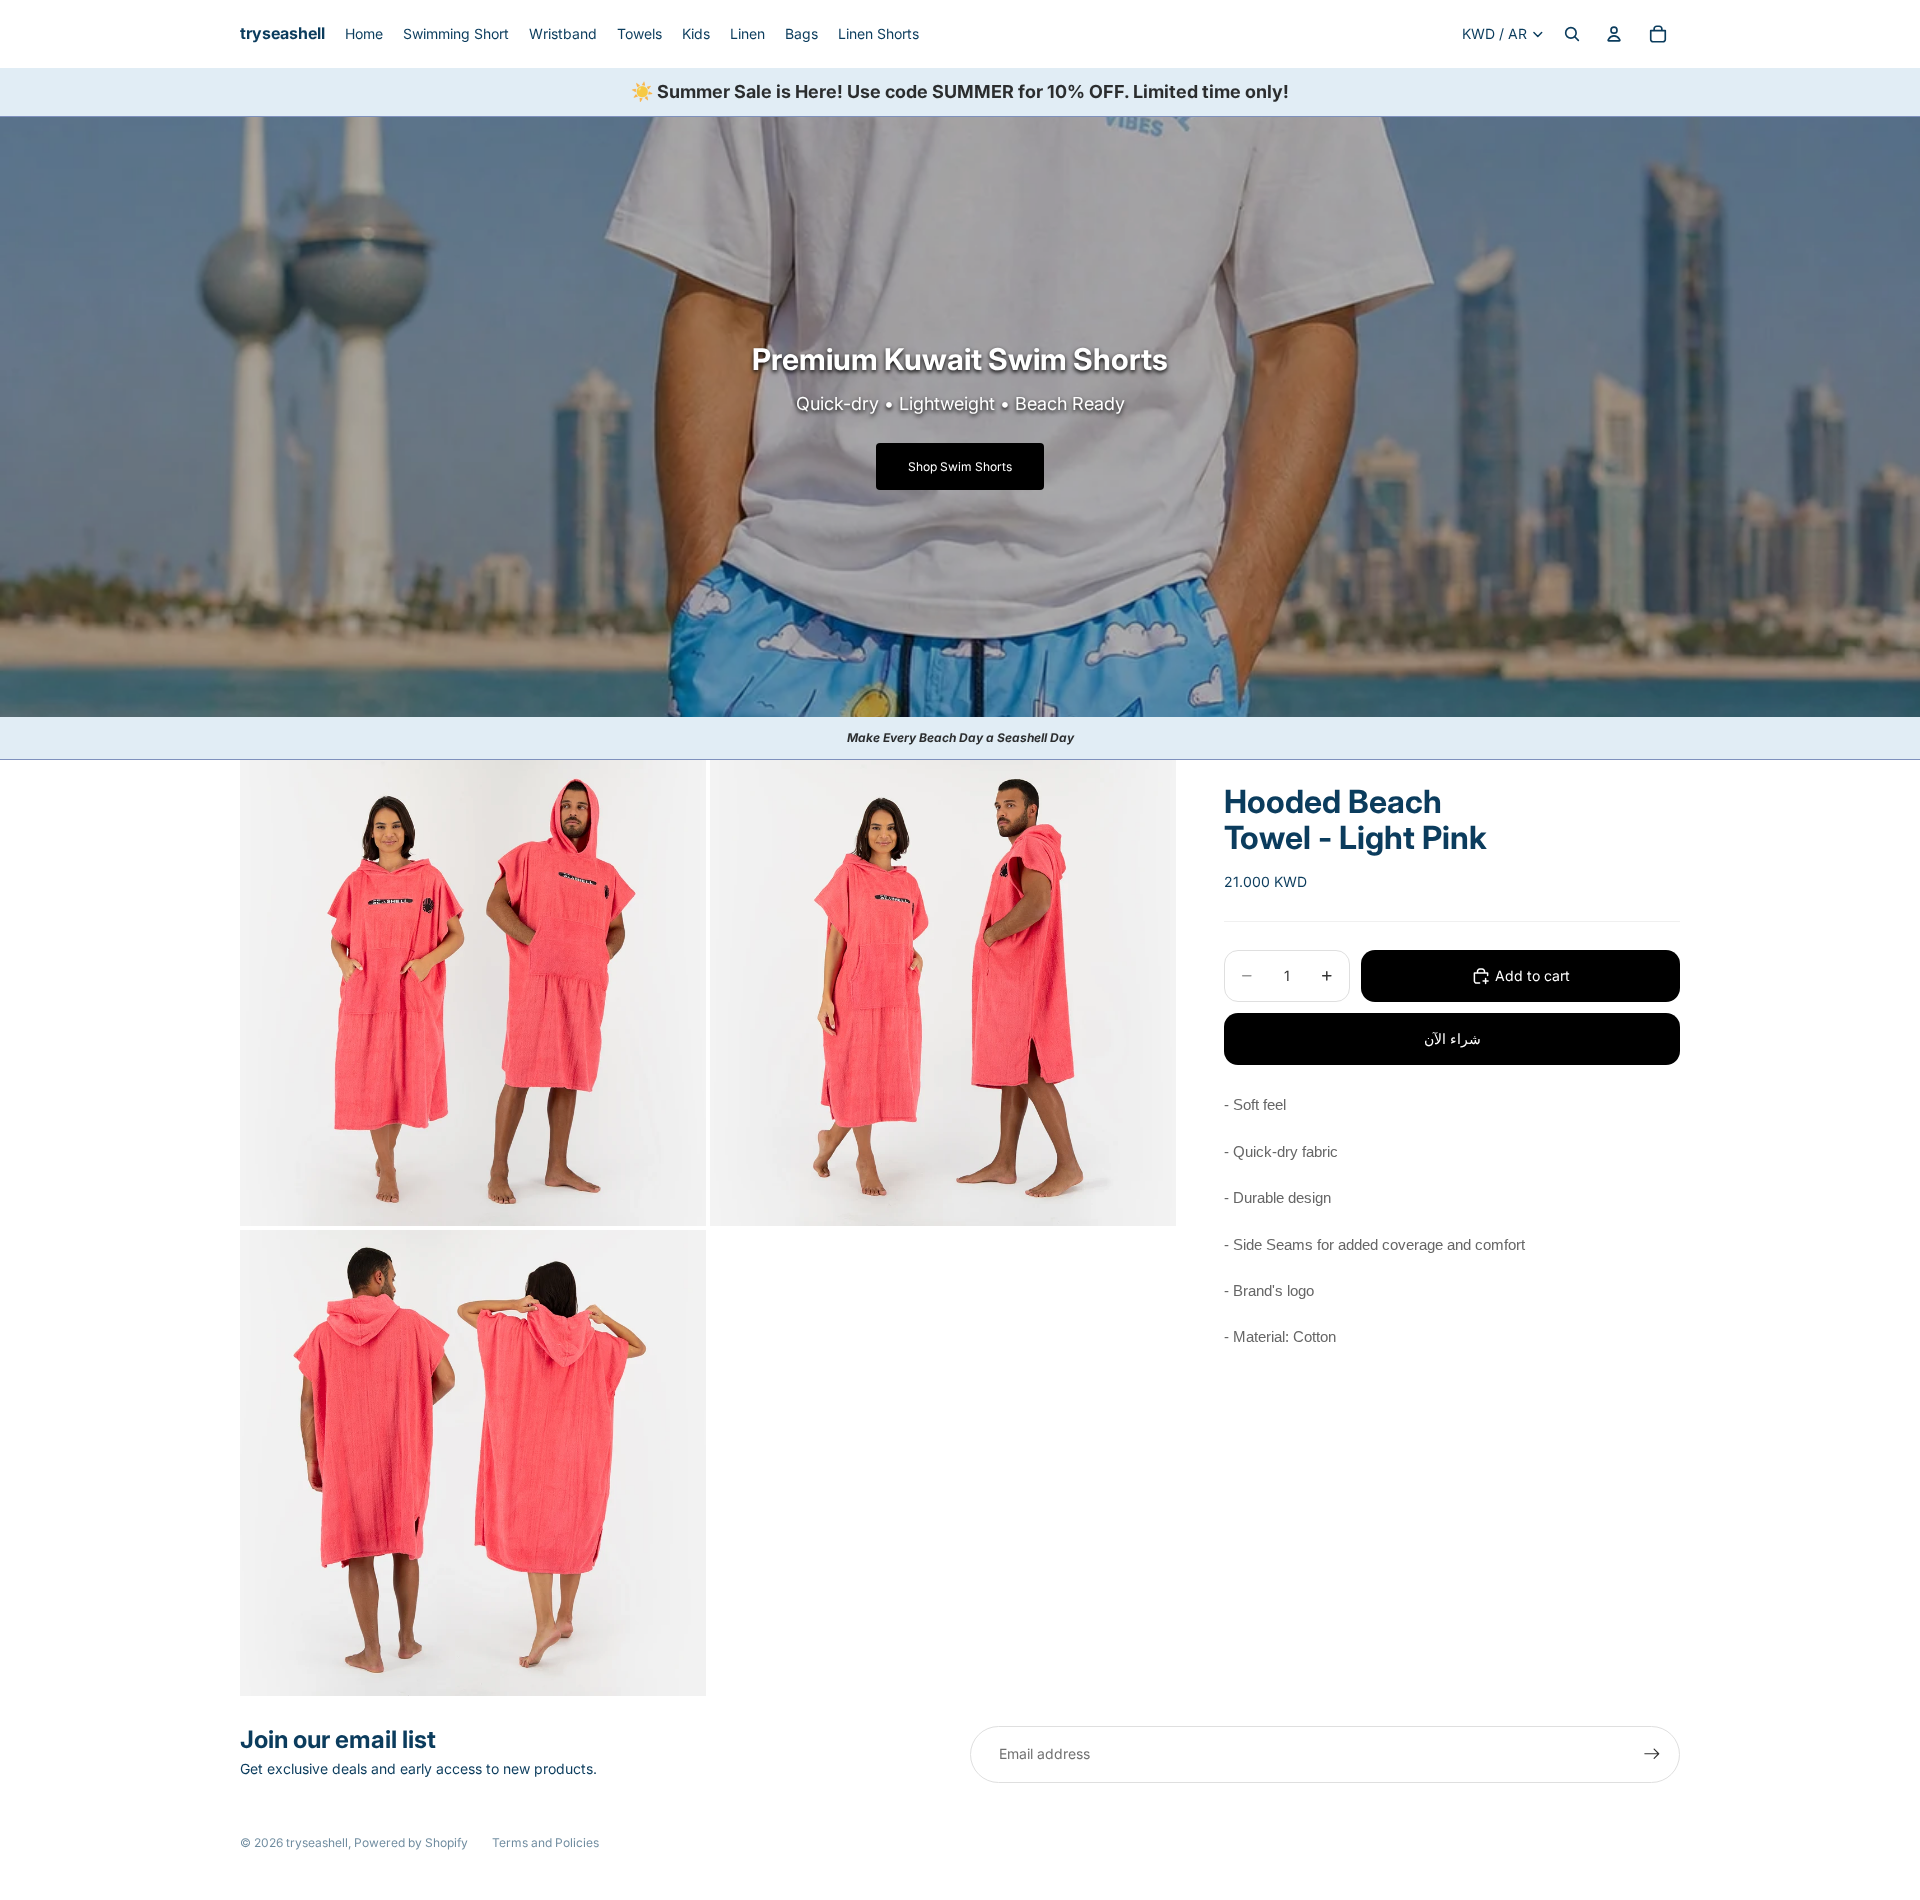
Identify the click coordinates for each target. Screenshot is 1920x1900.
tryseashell (317, 1842)
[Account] (1614, 34)
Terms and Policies (545, 1842)
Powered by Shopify (411, 1842)
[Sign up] (1652, 1754)
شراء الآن (1452, 1038)
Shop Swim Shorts (960, 466)
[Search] (1572, 34)
